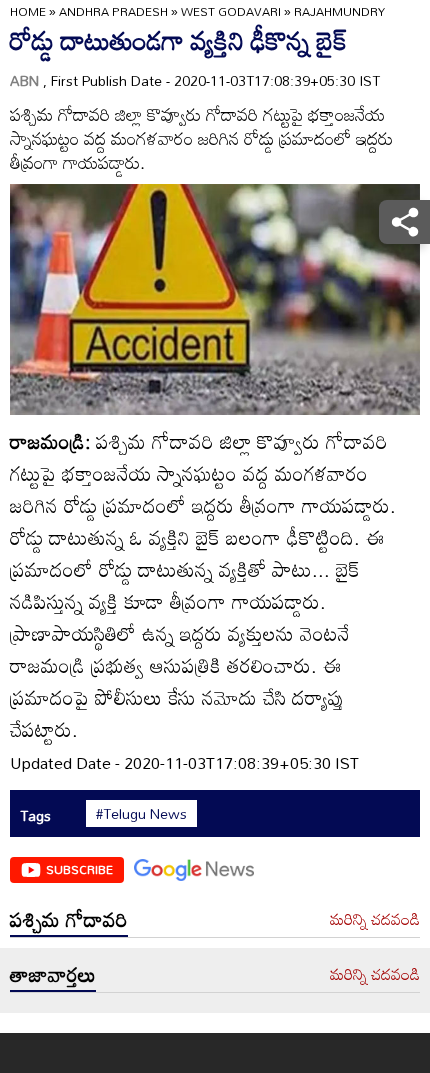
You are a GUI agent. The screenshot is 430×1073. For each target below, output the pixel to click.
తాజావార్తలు (53, 974)
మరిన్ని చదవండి (375, 920)
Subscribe (79, 869)
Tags (35, 815)
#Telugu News (141, 814)
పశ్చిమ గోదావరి (69, 919)
